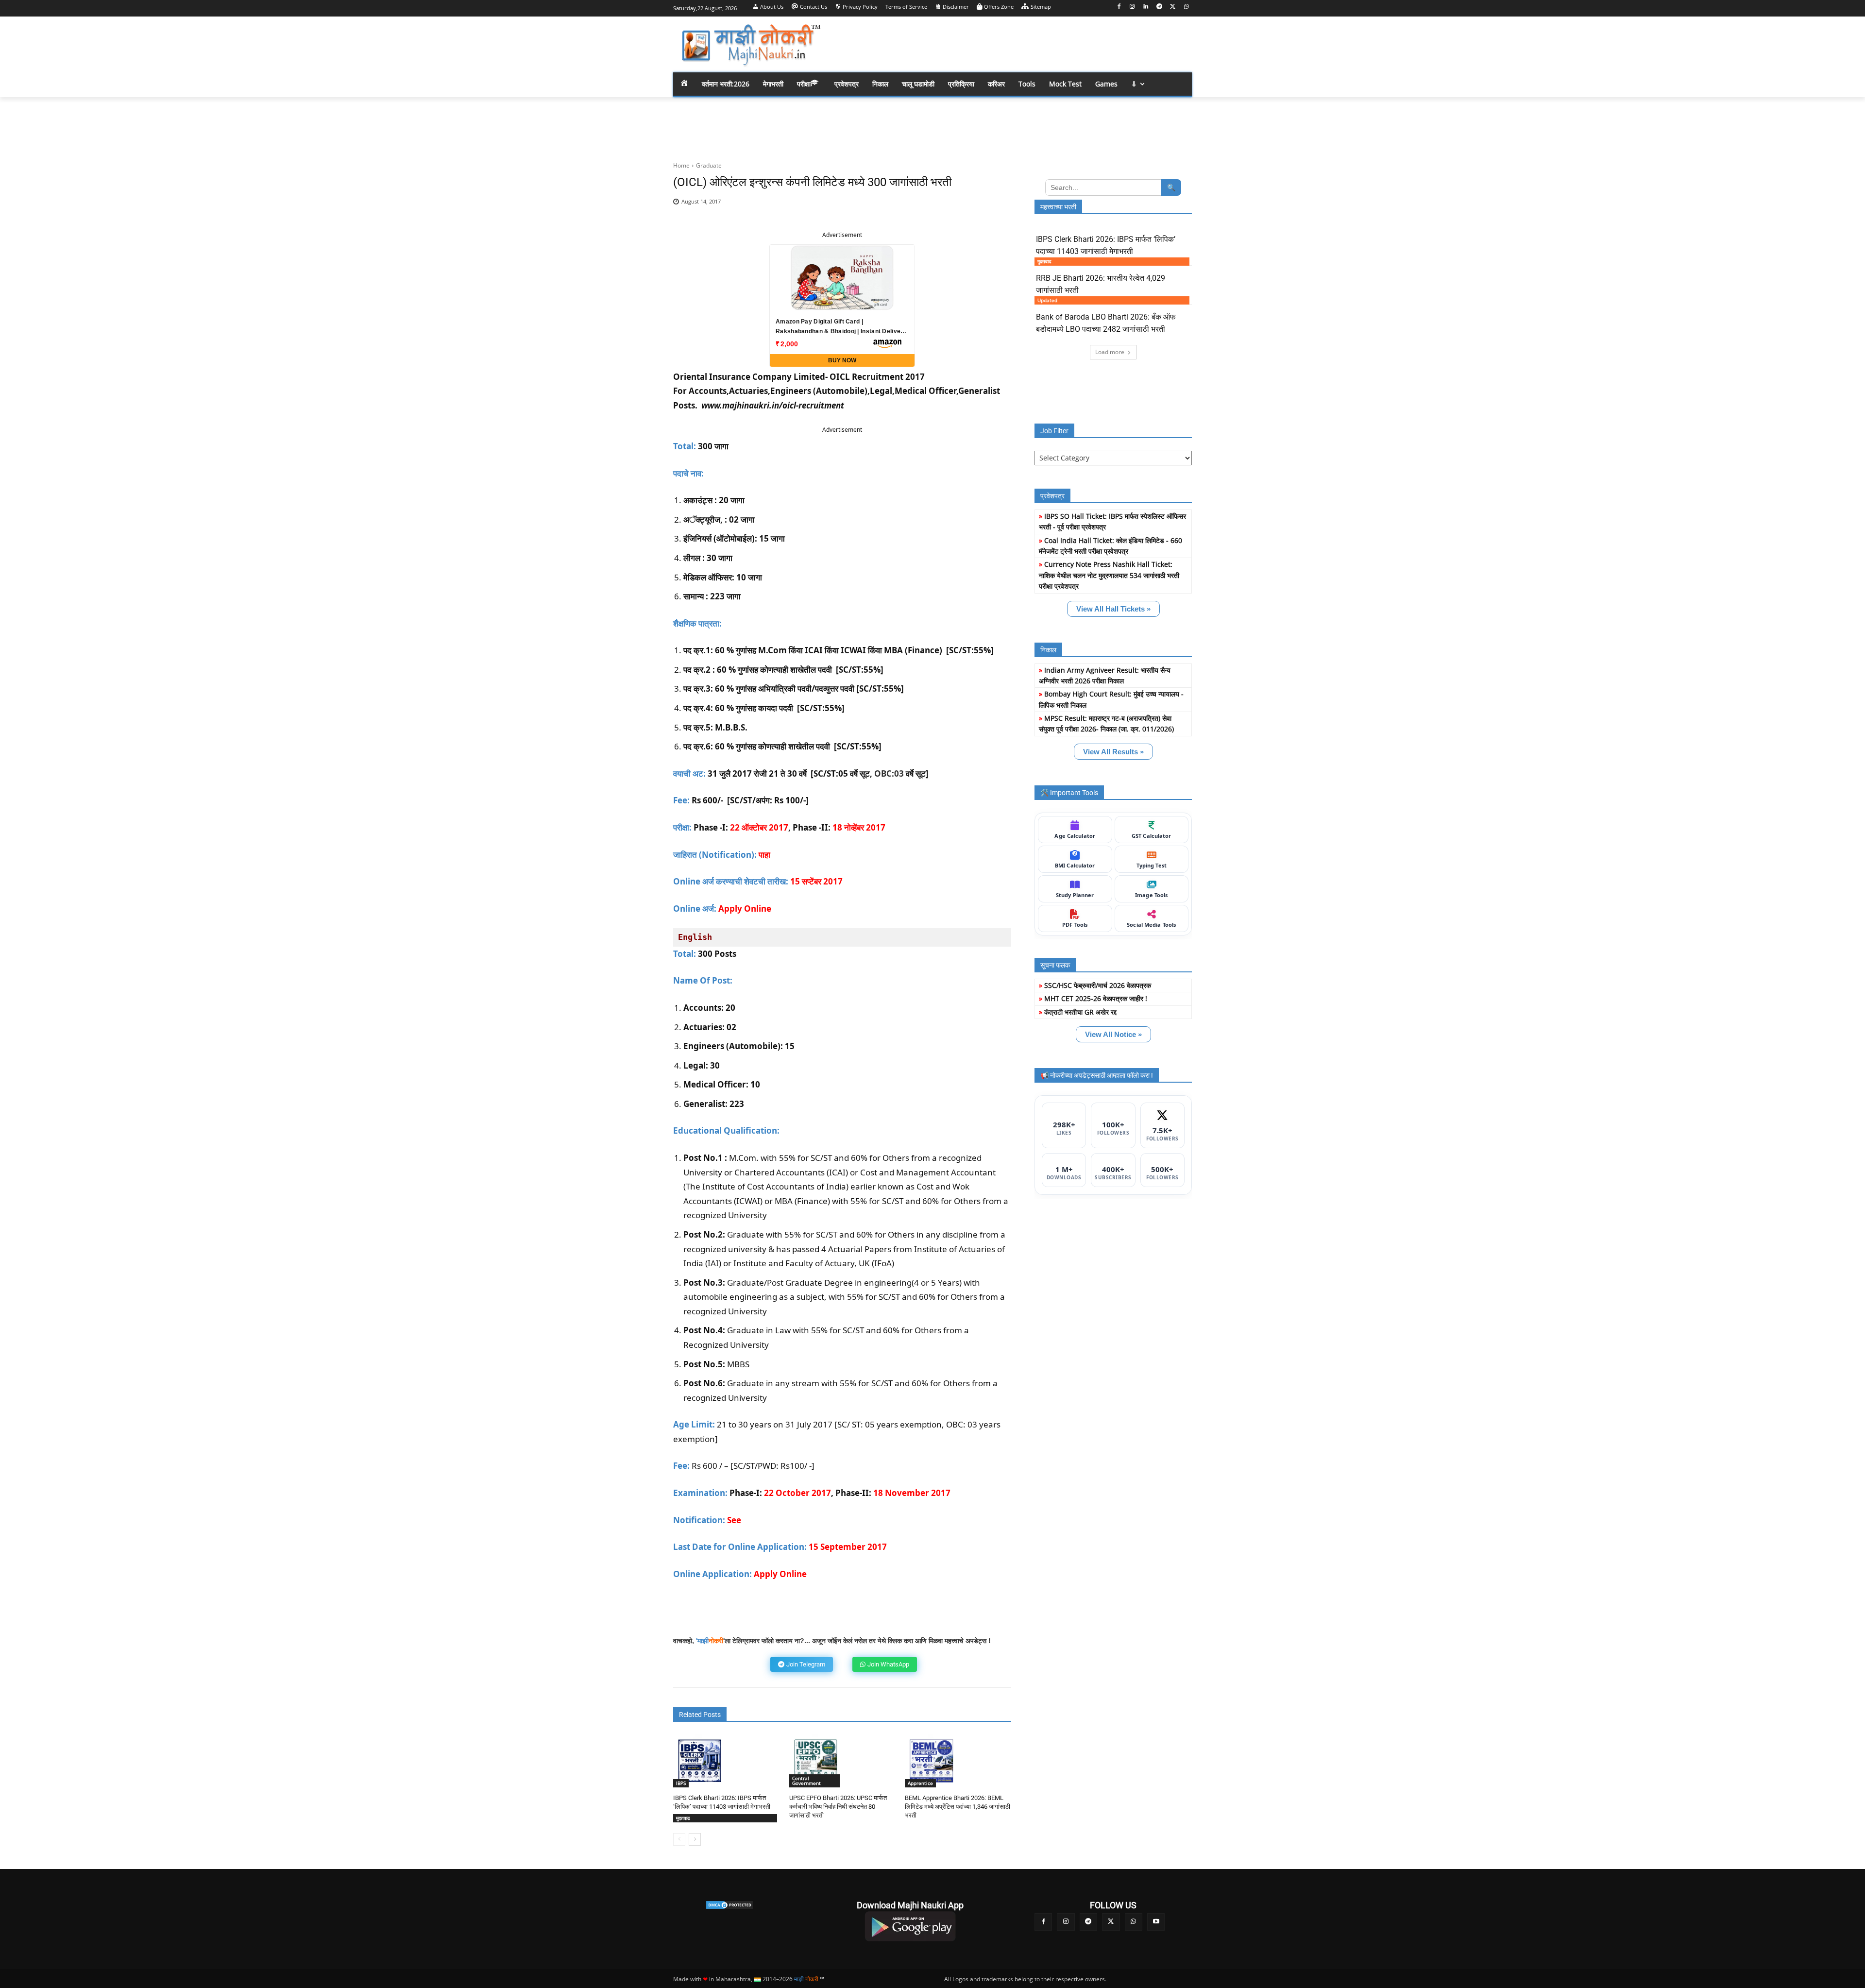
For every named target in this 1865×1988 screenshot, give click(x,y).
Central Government (806, 1781)
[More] (997, 207)
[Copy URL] (974, 207)
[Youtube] (1156, 1922)
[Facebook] (1119, 7)
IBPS (681, 1783)
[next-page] (695, 1839)
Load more (1110, 352)
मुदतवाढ (683, 1818)
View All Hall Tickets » (1113, 609)
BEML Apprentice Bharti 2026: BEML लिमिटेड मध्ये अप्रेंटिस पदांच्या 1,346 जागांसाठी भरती (958, 1807)
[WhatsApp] (1186, 7)
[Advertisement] (1010, 44)
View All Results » (1113, 752)
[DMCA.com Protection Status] (729, 1905)
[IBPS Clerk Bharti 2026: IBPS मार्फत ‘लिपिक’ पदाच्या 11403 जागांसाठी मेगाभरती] (700, 1761)
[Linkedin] (1146, 7)
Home (681, 165)
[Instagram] (1132, 7)
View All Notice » (1113, 1034)
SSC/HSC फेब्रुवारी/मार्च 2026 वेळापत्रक (1098, 985)
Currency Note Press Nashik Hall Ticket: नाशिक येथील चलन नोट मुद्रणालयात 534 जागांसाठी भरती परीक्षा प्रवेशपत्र (1109, 575)
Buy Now (842, 360)
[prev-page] (679, 1839)
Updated (1047, 300)
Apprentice (920, 1783)
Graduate (709, 165)
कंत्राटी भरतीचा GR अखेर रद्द (1080, 1012)
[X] (1173, 7)
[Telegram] (1160, 7)
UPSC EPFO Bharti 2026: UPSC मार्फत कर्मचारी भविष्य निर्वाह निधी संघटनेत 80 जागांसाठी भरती (838, 1807)
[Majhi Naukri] (751, 45)
